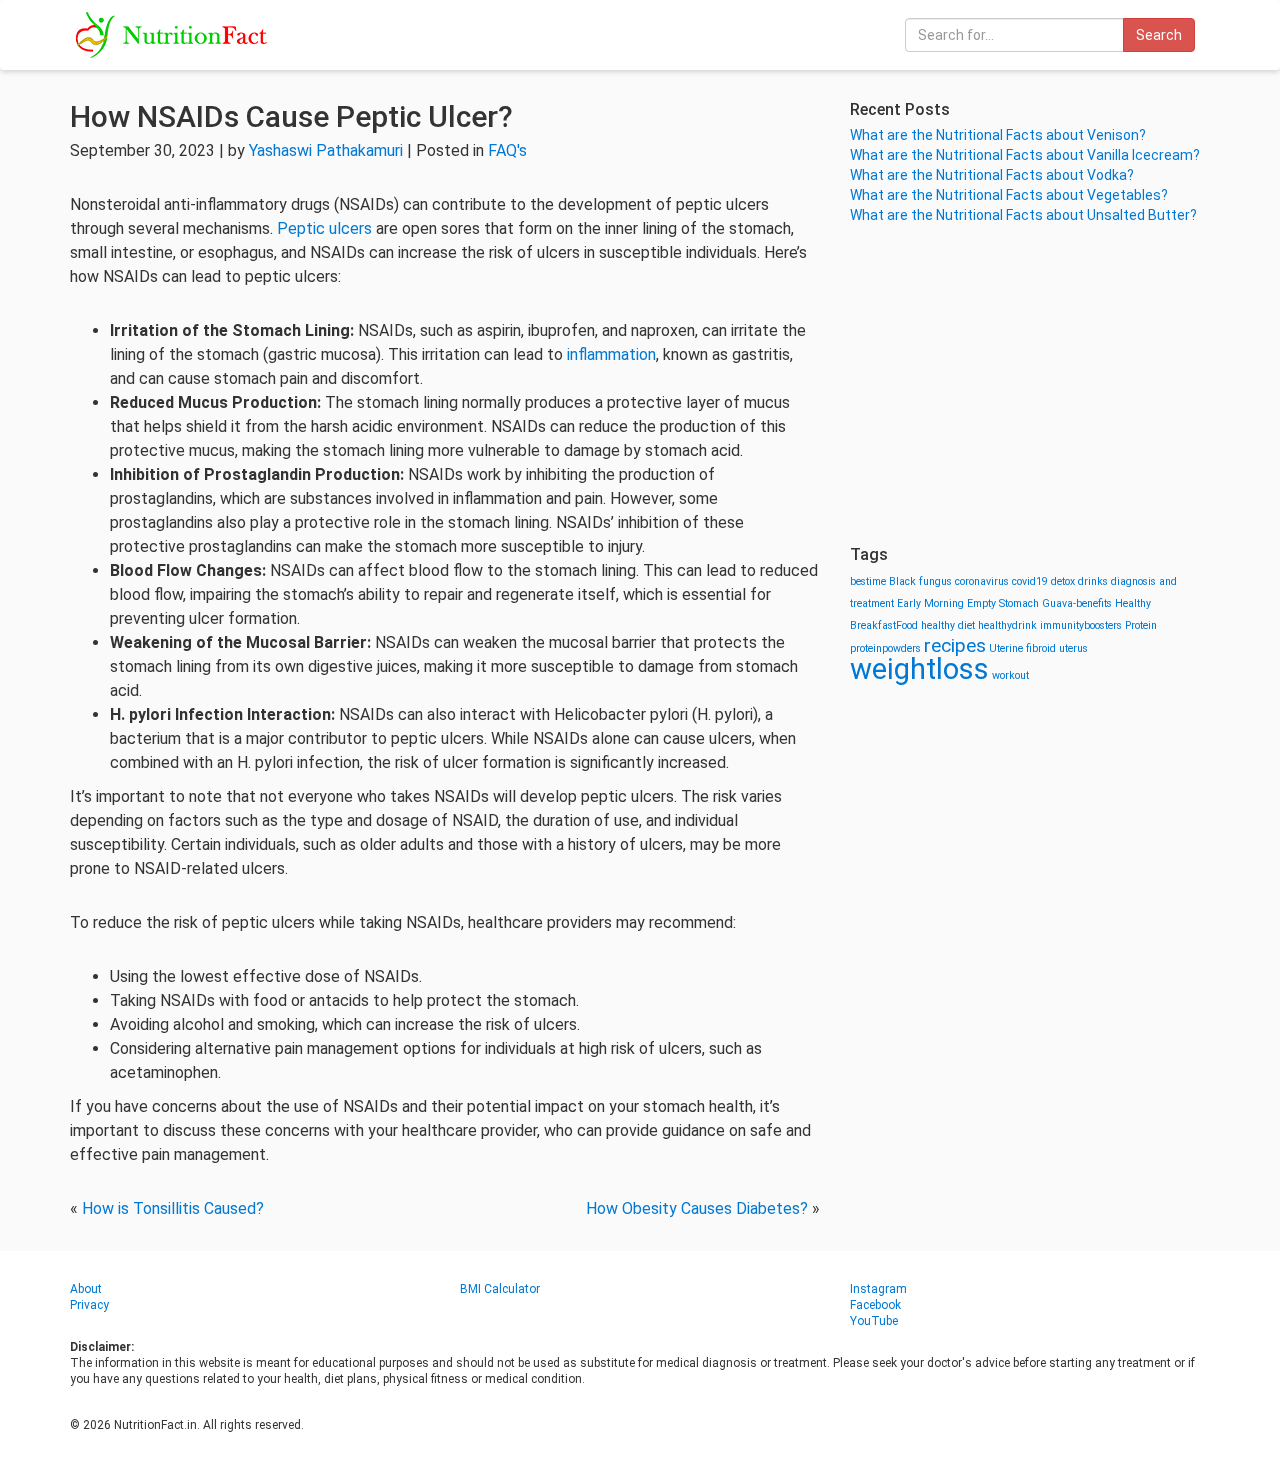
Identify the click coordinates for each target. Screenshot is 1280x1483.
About (86, 1289)
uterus (1073, 648)
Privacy (89, 1305)
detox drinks (1079, 581)
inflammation (611, 354)
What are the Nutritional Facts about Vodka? (992, 175)
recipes (955, 645)
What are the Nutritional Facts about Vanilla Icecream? (1025, 155)
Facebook (875, 1305)
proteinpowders (885, 648)
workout (1010, 675)
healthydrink (1007, 625)
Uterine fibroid (1022, 648)
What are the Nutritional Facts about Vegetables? (1009, 195)
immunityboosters (1081, 625)
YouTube (874, 1321)
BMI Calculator (500, 1289)
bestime (868, 581)
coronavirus (982, 581)
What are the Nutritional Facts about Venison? (998, 135)
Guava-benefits (1077, 603)
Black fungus (920, 581)
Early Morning (930, 603)
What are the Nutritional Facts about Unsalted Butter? (1023, 215)
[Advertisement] (1030, 385)
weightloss (919, 669)
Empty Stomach (1003, 603)
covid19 (1030, 581)
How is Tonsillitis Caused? (173, 1208)
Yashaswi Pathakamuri (326, 150)
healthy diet (948, 625)
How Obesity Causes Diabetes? (697, 1208)
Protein (1141, 625)
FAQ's (507, 150)
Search (1159, 35)
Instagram (878, 1289)
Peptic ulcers (324, 228)
